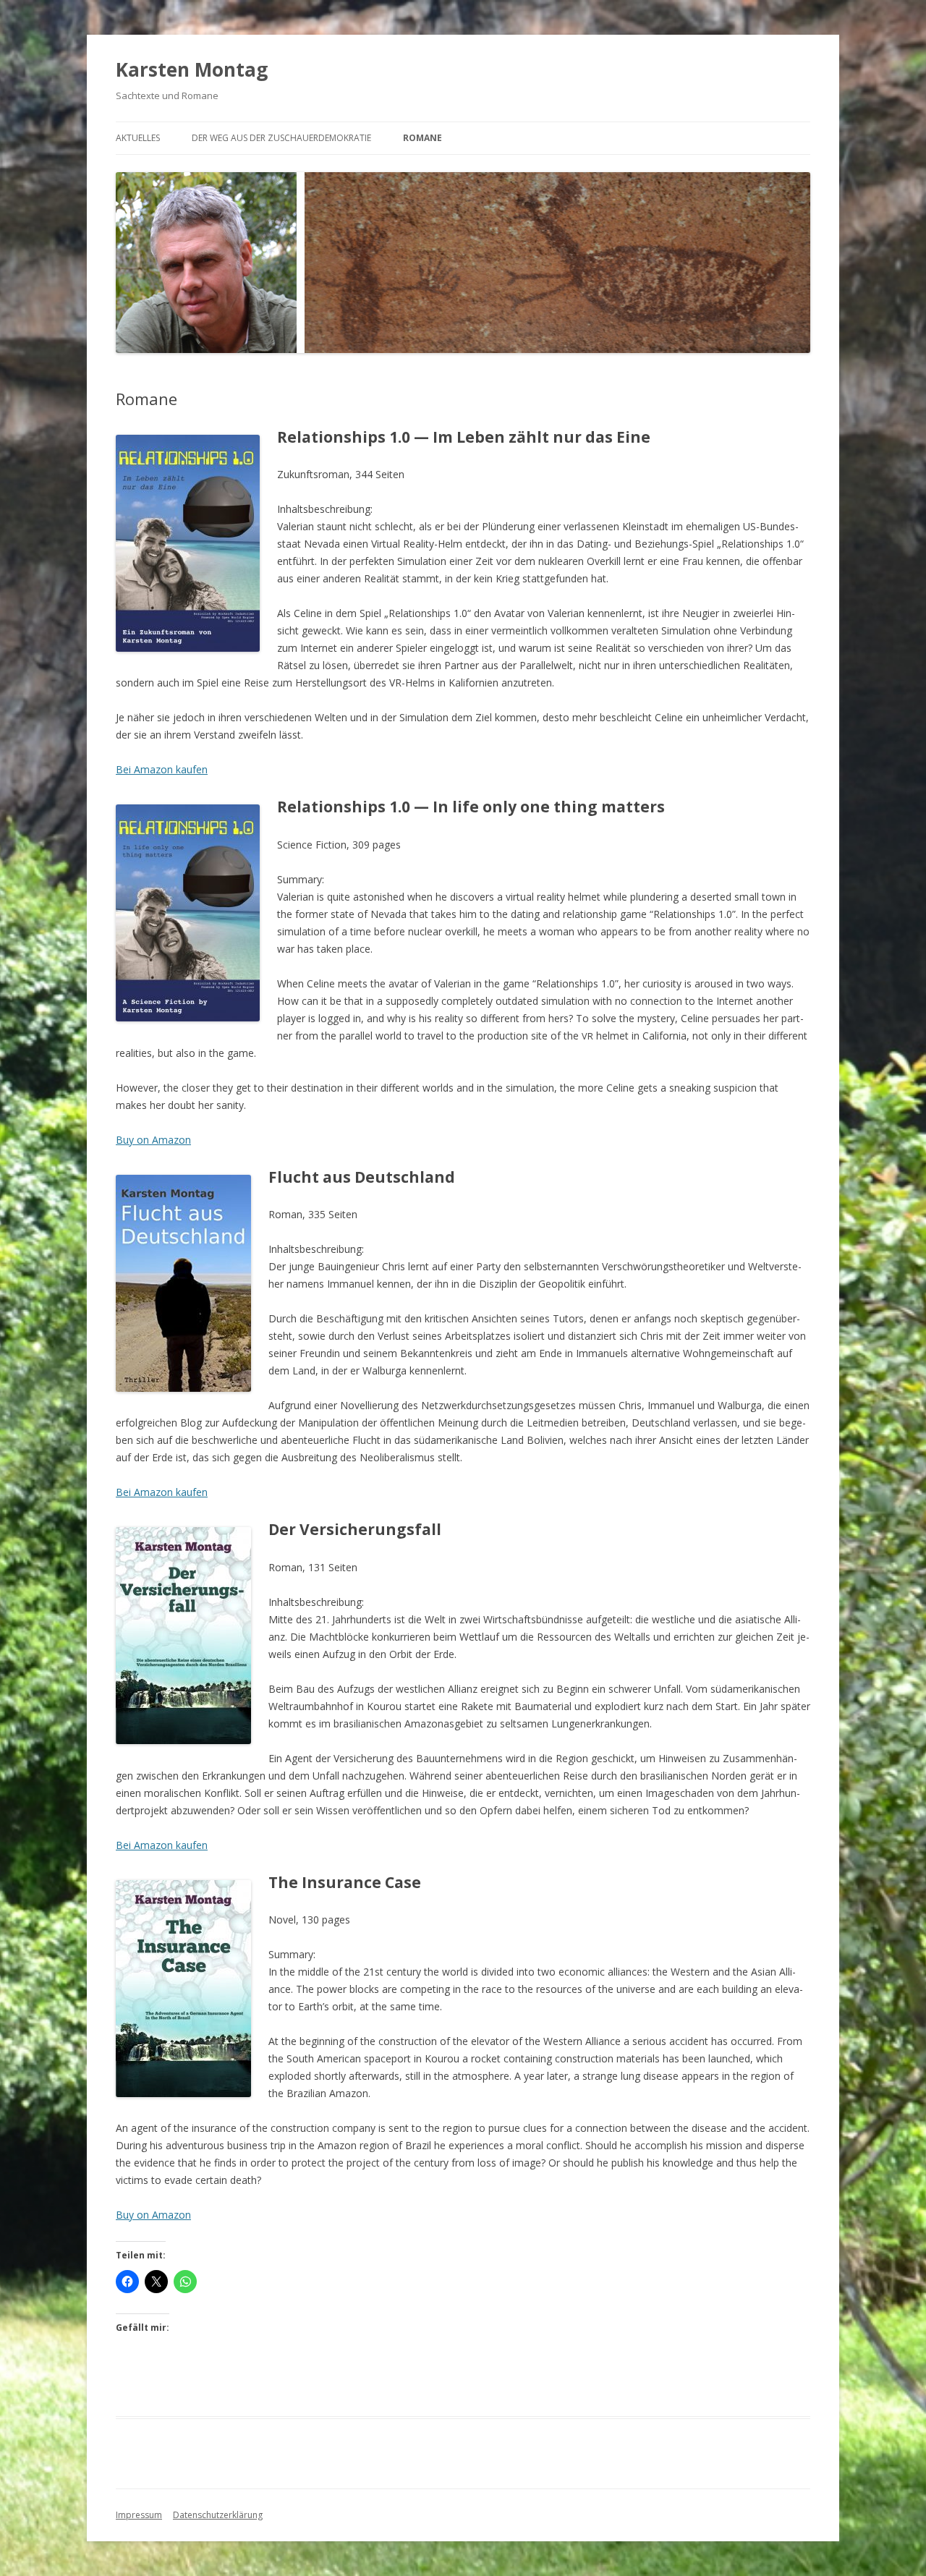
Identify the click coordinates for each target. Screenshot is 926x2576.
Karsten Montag (192, 69)
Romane (422, 138)
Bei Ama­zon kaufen (162, 769)
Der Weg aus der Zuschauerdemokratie (281, 138)
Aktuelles (138, 138)
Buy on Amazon (153, 1140)
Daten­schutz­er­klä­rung (218, 2515)
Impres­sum (139, 2515)
